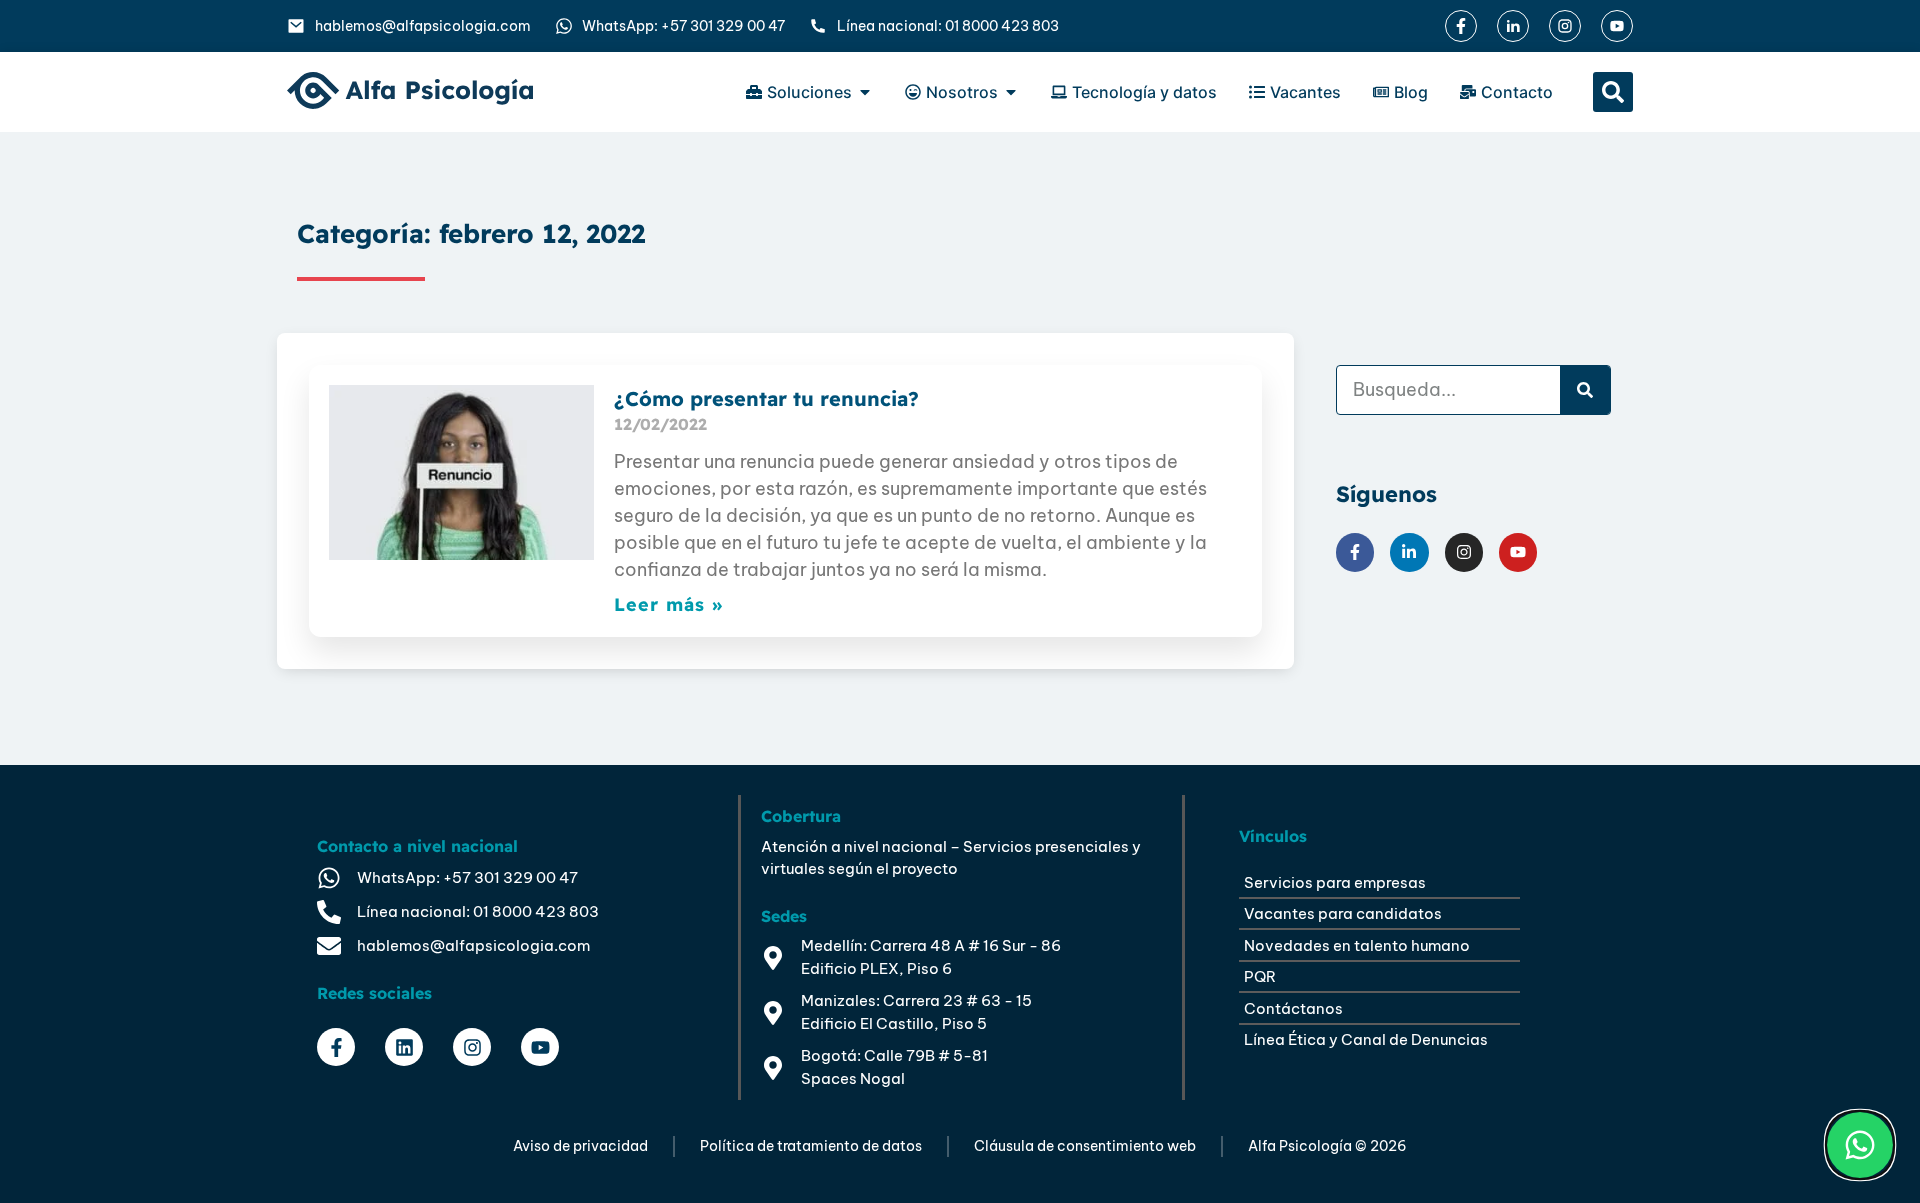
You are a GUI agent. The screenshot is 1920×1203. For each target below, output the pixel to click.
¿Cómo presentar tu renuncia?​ (766, 398)
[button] (1613, 92)
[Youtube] (1518, 552)
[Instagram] (1464, 552)
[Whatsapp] (1860, 1145)
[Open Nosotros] (1011, 92)
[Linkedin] (404, 1047)
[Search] (1585, 390)
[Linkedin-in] (1409, 552)
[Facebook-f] (1355, 552)
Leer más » (668, 604)
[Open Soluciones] (865, 92)
